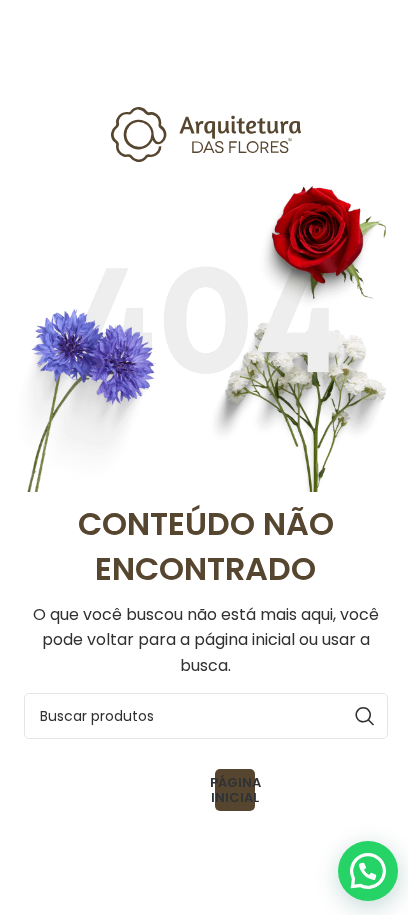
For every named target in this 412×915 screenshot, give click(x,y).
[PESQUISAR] (365, 716)
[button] (368, 871)
